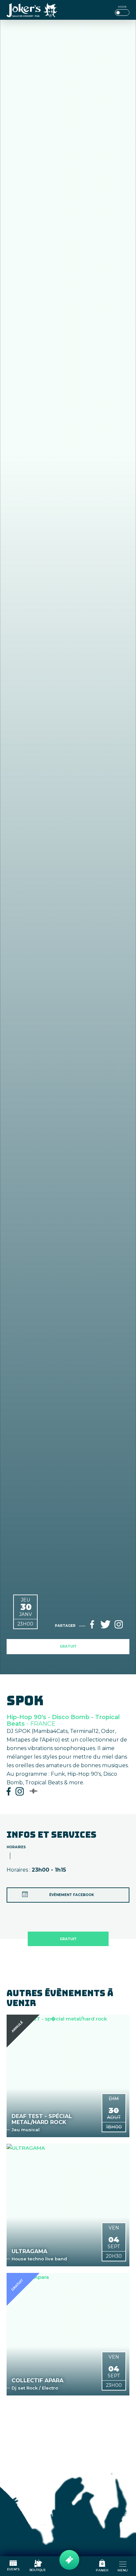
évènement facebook (72, 1895)
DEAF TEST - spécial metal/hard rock (42, 2119)
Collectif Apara (37, 2381)
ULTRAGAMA (29, 2251)
